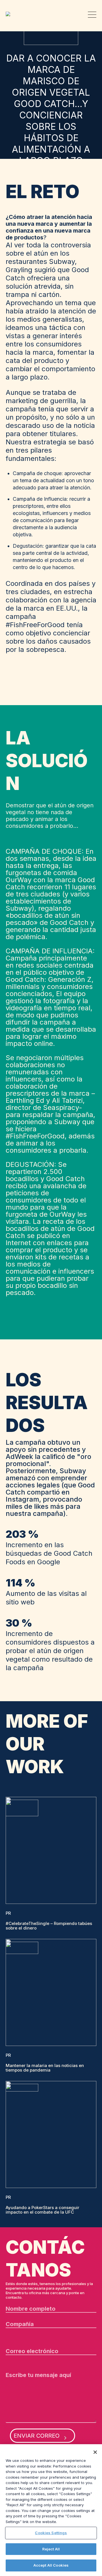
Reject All (51, 2549)
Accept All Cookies (51, 2565)
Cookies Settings (51, 2533)
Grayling (10, 14)
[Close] (95, 2452)
